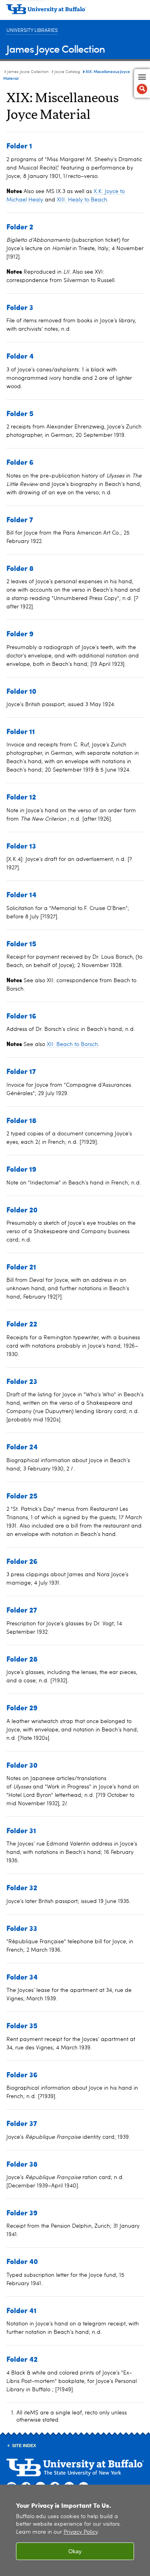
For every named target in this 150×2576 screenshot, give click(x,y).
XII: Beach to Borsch (72, 1044)
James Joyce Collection (56, 48)
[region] (75, 2530)
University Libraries (32, 31)
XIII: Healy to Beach (82, 200)
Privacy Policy (81, 2532)
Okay (75, 2551)
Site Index (24, 2446)
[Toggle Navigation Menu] (142, 83)
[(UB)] (75, 12)
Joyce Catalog (67, 72)
